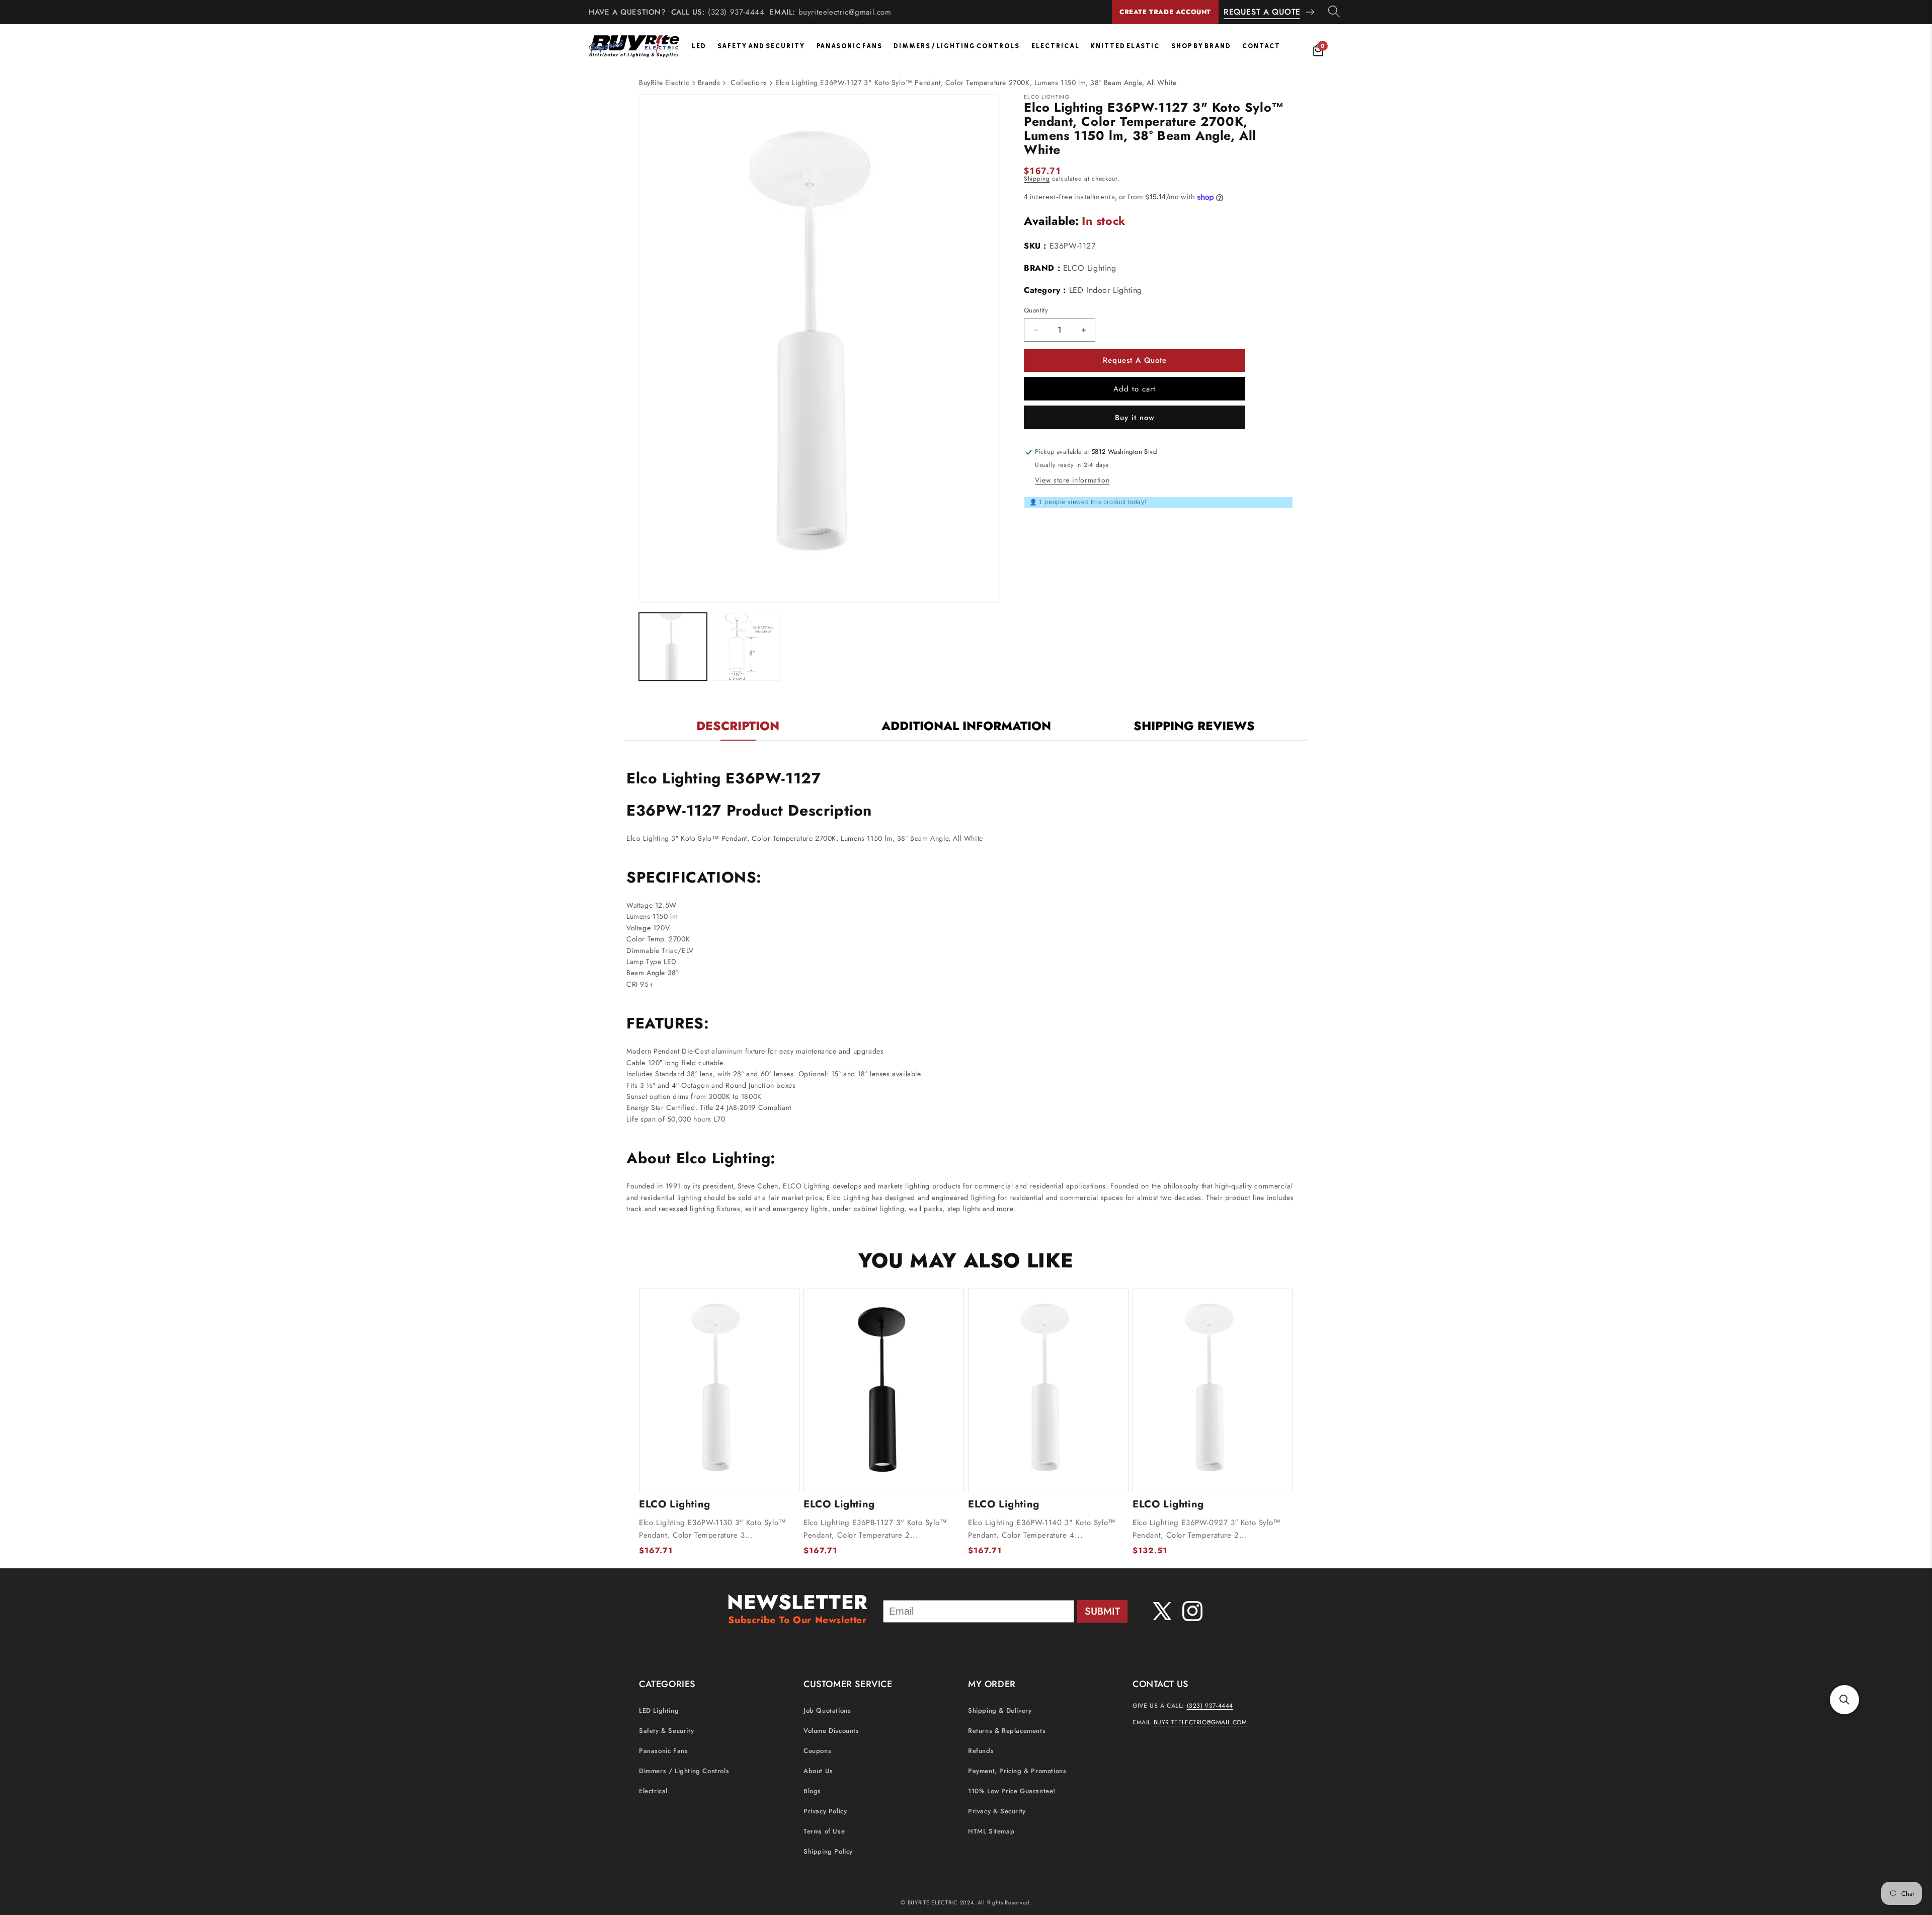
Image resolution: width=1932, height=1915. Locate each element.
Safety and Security (761, 46)
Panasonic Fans (850, 46)
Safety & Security (666, 1731)
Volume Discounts (831, 1731)
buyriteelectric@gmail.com (845, 12)
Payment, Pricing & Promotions (1017, 1771)
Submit (1102, 1611)
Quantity (1036, 310)
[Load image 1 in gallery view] (673, 647)
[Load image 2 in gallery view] (746, 647)
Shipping (1037, 179)
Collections (749, 83)
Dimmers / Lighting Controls (957, 46)
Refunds (981, 1751)
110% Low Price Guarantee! (1012, 1791)
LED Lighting (659, 1710)
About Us (818, 1771)
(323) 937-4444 (736, 12)
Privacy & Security (997, 1811)
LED (699, 46)
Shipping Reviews (1194, 726)
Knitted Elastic (1125, 46)
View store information (1072, 480)
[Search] (1334, 12)
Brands (709, 83)
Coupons (817, 1751)
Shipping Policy (828, 1851)
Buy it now (1135, 418)
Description (738, 726)
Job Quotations (827, 1710)
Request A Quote (1262, 12)
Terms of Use (824, 1831)
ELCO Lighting (1090, 268)
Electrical (1056, 46)
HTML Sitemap (991, 1831)
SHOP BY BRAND (1201, 46)
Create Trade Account (1165, 12)
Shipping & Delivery (1000, 1710)
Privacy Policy (825, 1811)
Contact (1261, 46)
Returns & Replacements (1007, 1731)
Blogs (812, 1791)
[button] (1844, 1700)
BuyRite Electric (664, 83)
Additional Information (966, 726)
